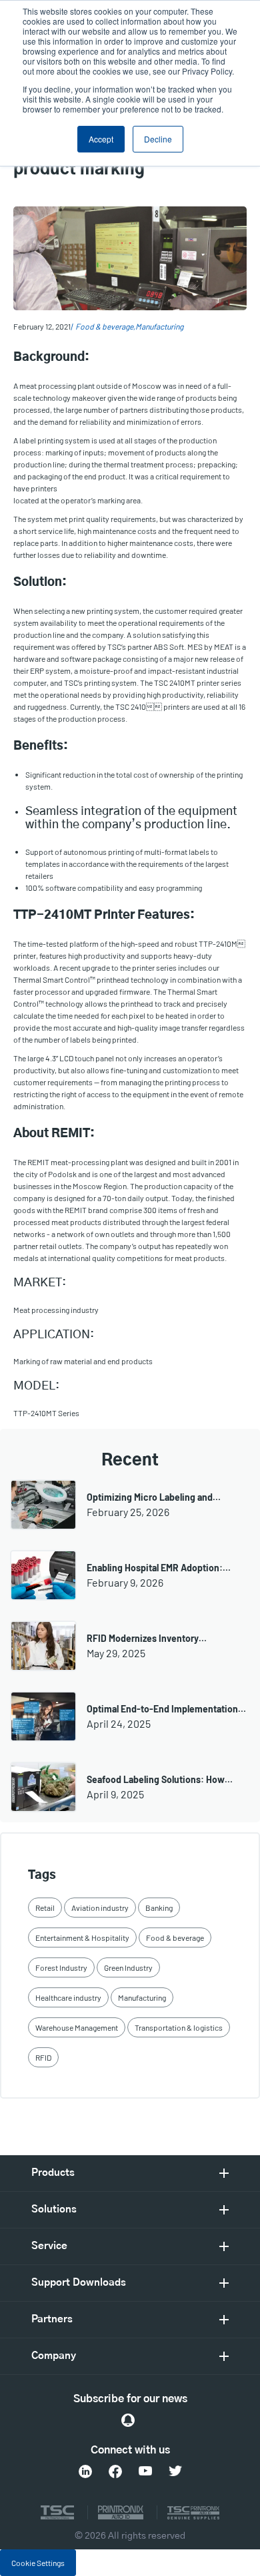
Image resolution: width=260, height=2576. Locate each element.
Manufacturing (159, 326)
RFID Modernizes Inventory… (147, 1638)
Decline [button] (158, 139)
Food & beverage (104, 326)
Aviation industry (100, 1908)
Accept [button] (101, 139)
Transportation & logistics (179, 2027)
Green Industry (128, 1967)
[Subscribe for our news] (128, 2420)
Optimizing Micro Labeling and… (154, 1497)
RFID (43, 2057)
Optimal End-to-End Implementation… (166, 1709)
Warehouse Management (77, 2027)
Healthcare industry (68, 1997)
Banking (159, 1908)
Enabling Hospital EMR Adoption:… (159, 1568)
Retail (45, 1908)
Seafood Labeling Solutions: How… (160, 1779)
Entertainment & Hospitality (82, 1937)
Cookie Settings (38, 2563)
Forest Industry (61, 1967)
